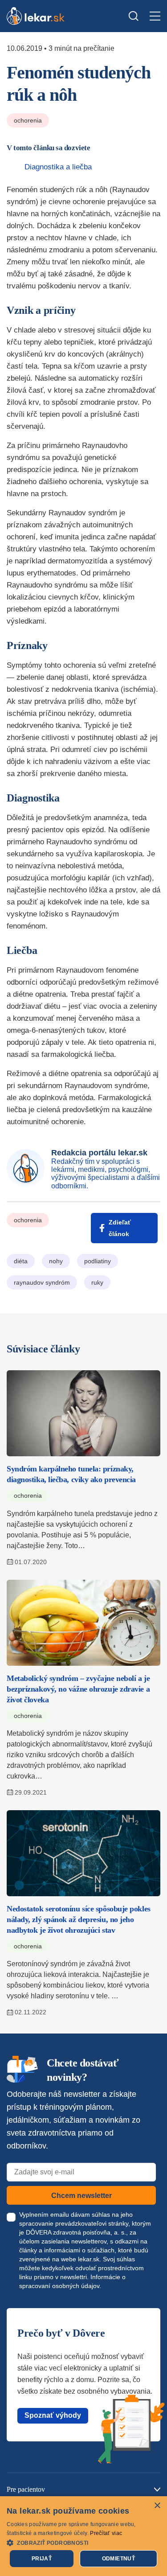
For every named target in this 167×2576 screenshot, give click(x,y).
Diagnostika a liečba (58, 167)
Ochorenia (28, 120)
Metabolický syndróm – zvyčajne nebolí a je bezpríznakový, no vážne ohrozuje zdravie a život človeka (78, 1689)
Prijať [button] (42, 2559)
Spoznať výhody (53, 2415)
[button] (83, 2542)
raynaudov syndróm (42, 1282)
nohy (56, 1261)
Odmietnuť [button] (119, 2559)
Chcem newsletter (81, 2196)
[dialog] (83, 2536)
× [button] (157, 2506)
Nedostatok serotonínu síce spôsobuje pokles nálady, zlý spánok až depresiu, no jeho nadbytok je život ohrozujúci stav (79, 1919)
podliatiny (98, 1261)
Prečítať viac (106, 2533)
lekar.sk (89, 2259)
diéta (21, 1261)
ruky (97, 1282)
